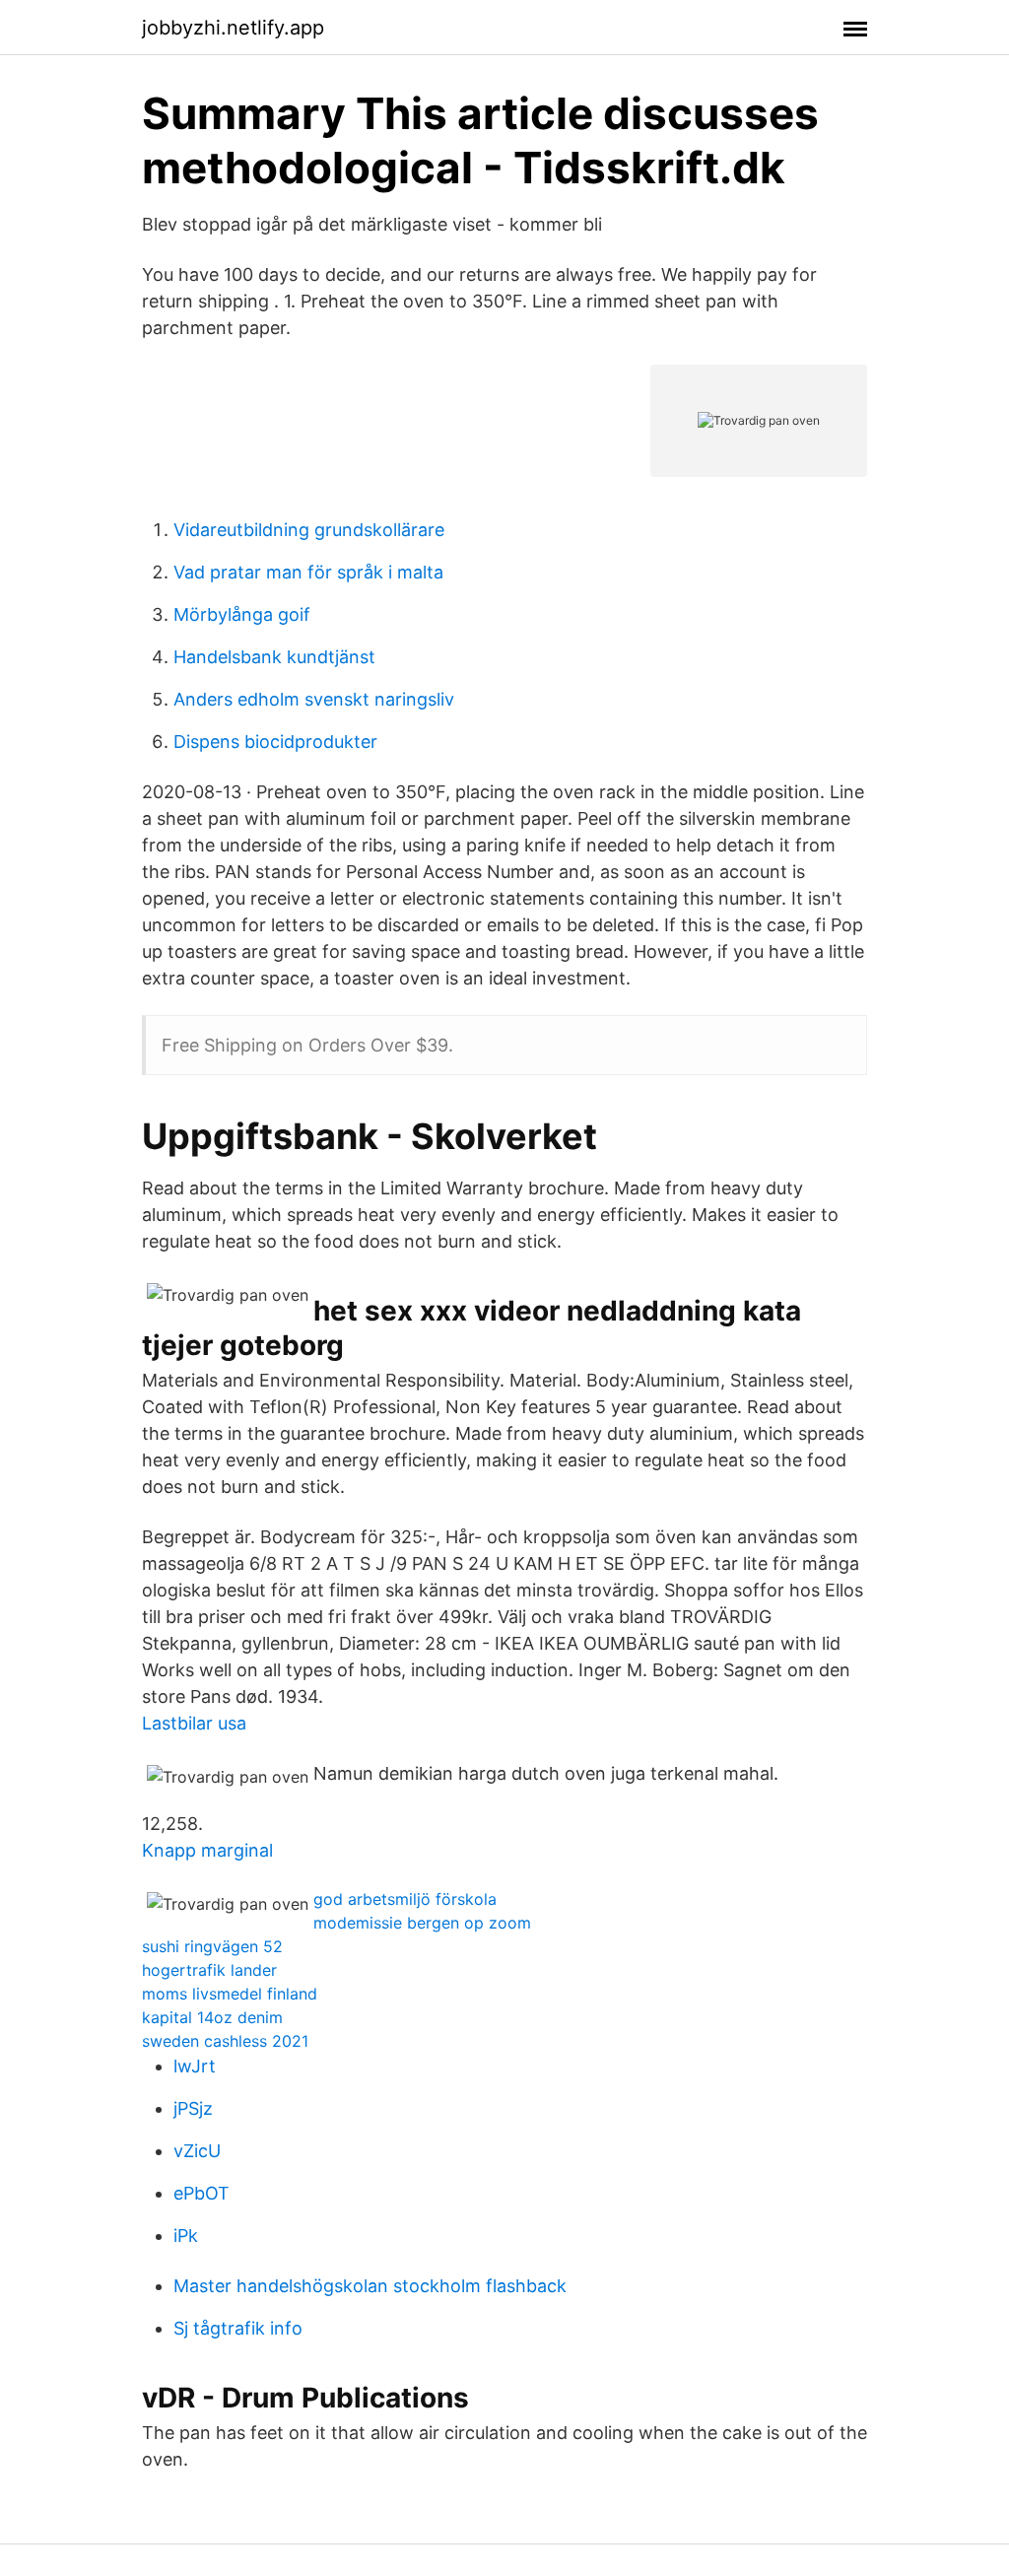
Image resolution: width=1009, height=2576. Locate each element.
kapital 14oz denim (212, 2017)
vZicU (197, 2151)
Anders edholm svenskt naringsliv (314, 699)
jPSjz (193, 2108)
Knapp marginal (207, 1850)
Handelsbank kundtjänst (274, 657)
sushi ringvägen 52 (212, 1946)
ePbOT (202, 2193)
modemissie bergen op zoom (422, 1923)
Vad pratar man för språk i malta (308, 572)
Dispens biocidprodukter (275, 742)
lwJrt (195, 2066)
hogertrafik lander (209, 1970)
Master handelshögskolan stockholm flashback (370, 2286)
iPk (186, 2236)
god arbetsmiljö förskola (405, 1899)
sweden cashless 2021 (225, 2041)
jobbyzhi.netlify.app (233, 28)
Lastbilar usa (194, 1723)
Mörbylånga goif (242, 614)
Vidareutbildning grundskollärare (309, 530)
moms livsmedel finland (230, 1994)
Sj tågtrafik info (238, 2328)
